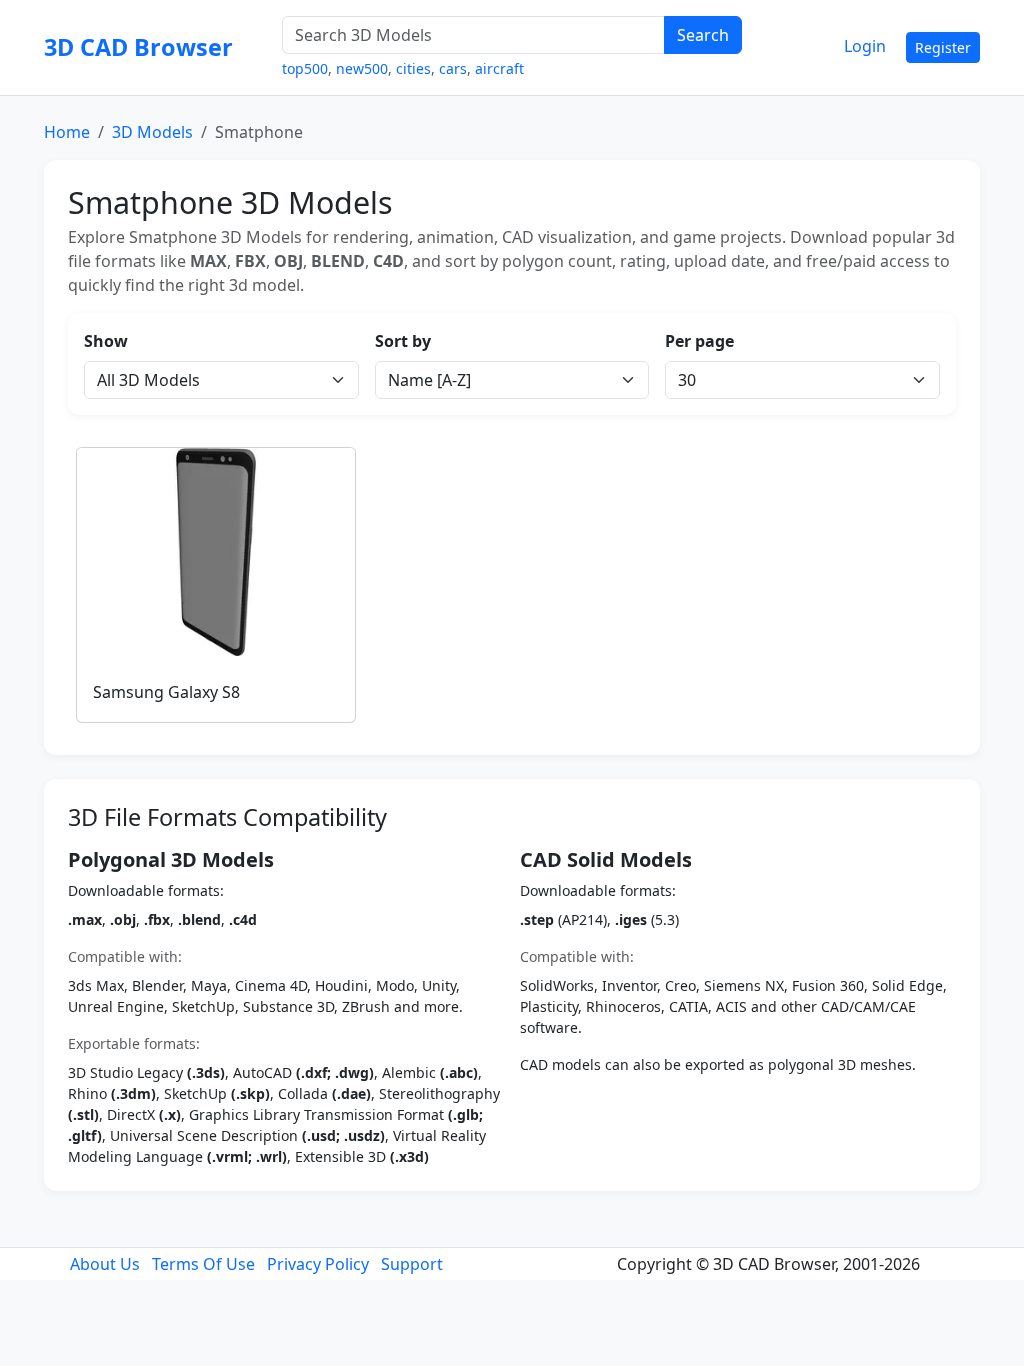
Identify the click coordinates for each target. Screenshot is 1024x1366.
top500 (305, 68)
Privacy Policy (318, 1264)
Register (943, 47)
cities (413, 68)
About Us (105, 1264)
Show (106, 341)
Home (67, 132)
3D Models (152, 132)
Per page (699, 341)
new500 (362, 68)
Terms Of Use (203, 1264)
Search (703, 35)
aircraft (499, 68)
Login (865, 46)
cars (453, 68)
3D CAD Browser (138, 47)
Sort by (403, 341)
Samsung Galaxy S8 (166, 692)
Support (412, 1264)
